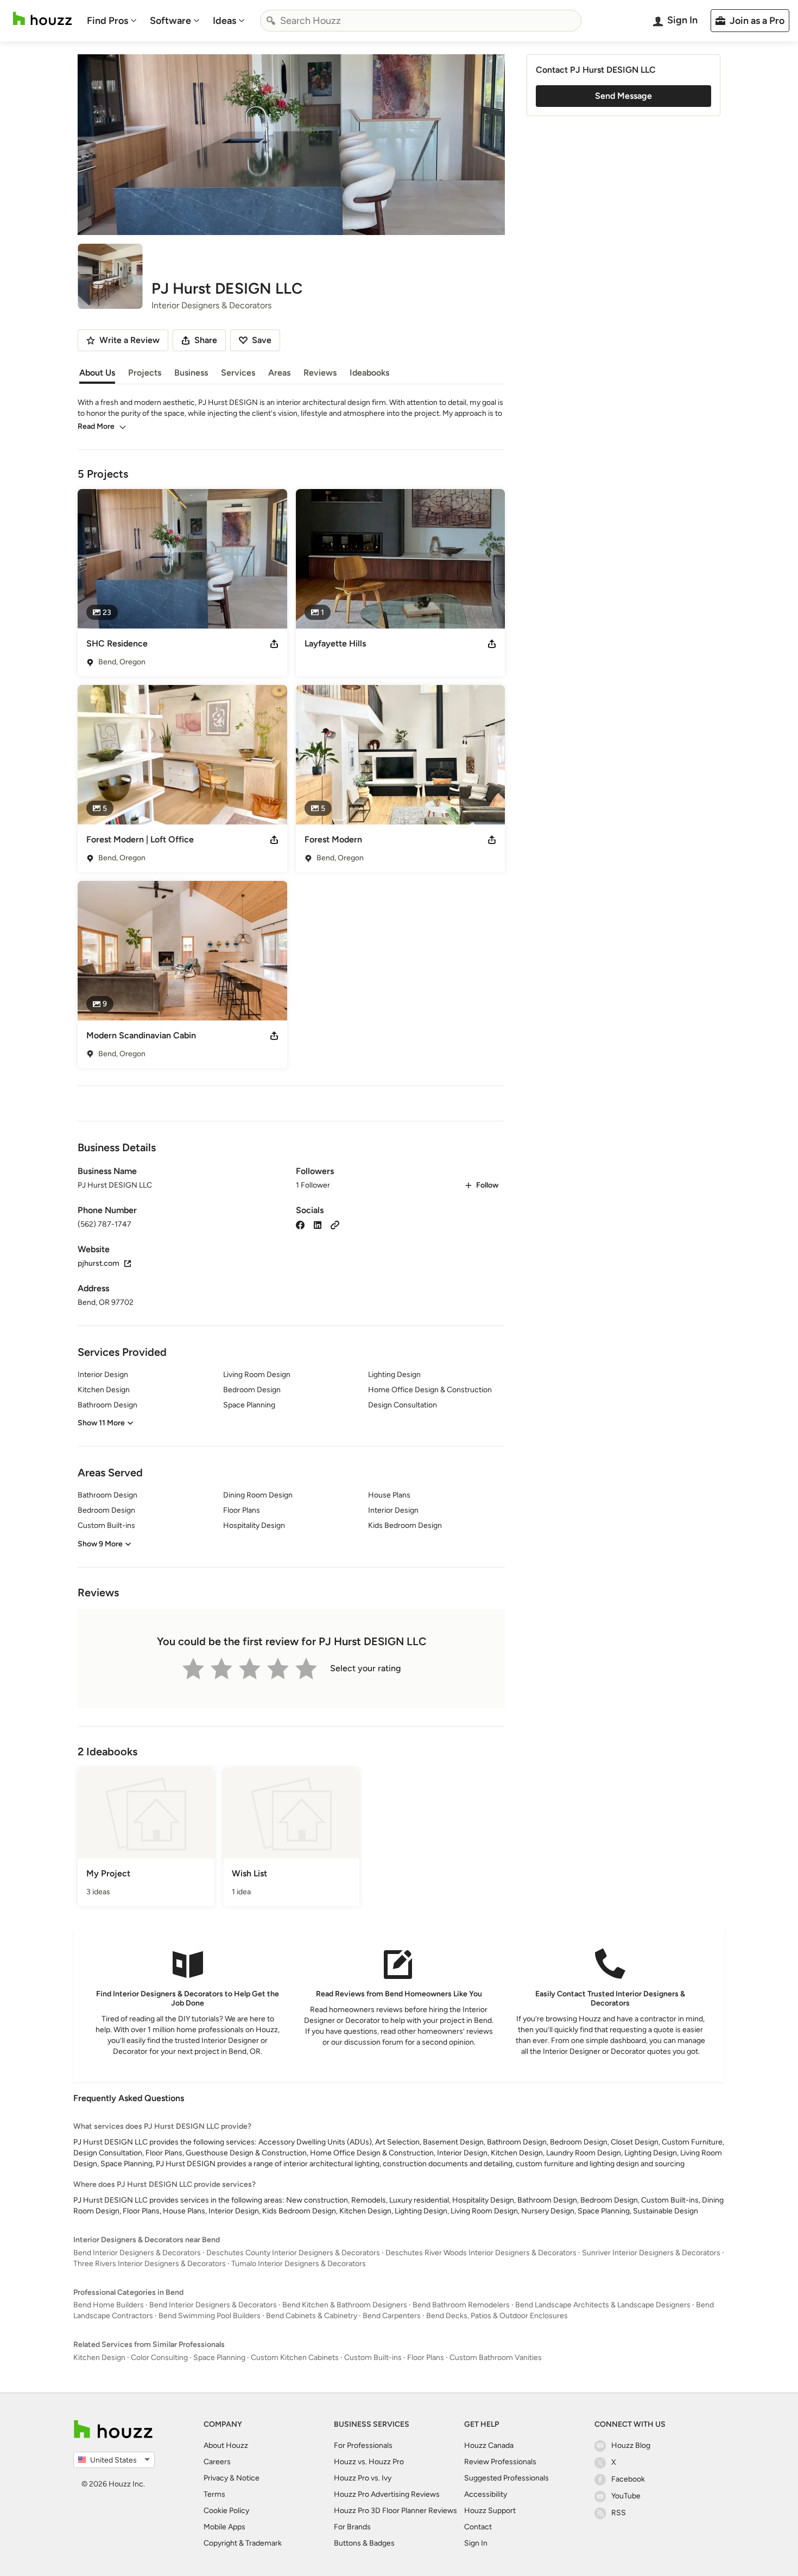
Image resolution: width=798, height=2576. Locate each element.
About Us (97, 373)
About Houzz (226, 2445)
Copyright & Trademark (243, 2543)
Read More (96, 426)
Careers (217, 2462)
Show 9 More (100, 1544)
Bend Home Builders (109, 2305)
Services (238, 373)
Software (170, 21)
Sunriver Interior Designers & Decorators (651, 2253)
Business (191, 373)
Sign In (476, 2543)
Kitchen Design (99, 2358)
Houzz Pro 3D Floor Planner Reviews (395, 2511)
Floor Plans (426, 2358)
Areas (279, 373)
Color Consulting (159, 2358)
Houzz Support (490, 2511)
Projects (145, 373)
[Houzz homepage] (42, 19)
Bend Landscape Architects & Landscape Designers (603, 2305)
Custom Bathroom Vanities (496, 2358)
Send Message (623, 96)
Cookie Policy (226, 2511)
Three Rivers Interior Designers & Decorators (150, 2264)
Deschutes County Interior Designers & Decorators (293, 2253)
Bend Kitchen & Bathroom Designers (345, 2305)
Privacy (216, 2478)
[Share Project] (274, 644)
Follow (487, 1185)
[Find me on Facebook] (300, 1224)
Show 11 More (101, 1423)
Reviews (320, 373)
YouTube (626, 2496)
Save (262, 340)
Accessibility (486, 2494)
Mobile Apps (224, 2527)
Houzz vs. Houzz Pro (369, 2462)
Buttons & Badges (364, 2543)
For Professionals (363, 2445)
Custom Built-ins (373, 2358)
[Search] (271, 21)
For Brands (352, 2527)
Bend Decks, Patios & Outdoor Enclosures (497, 2316)
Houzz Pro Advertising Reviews (387, 2494)
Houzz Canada (489, 2445)
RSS (619, 2513)
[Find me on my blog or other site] (335, 1224)
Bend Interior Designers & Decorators (137, 2253)
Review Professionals (500, 2462)
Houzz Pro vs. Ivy (363, 2478)
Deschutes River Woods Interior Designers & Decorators (481, 2253)
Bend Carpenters (392, 2316)
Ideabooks (369, 373)
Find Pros (107, 21)
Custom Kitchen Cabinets (295, 2358)
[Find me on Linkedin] (318, 1224)
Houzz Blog (631, 2445)
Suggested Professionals (506, 2478)
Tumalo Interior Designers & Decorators (299, 2264)
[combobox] (421, 21)
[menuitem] (112, 21)
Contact (478, 2527)
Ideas (224, 21)
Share (206, 340)
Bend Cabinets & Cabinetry (312, 2316)
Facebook (628, 2479)
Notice (248, 2478)
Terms (214, 2494)
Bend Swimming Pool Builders (210, 2316)
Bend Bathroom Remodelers (461, 2305)
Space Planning (219, 2358)
